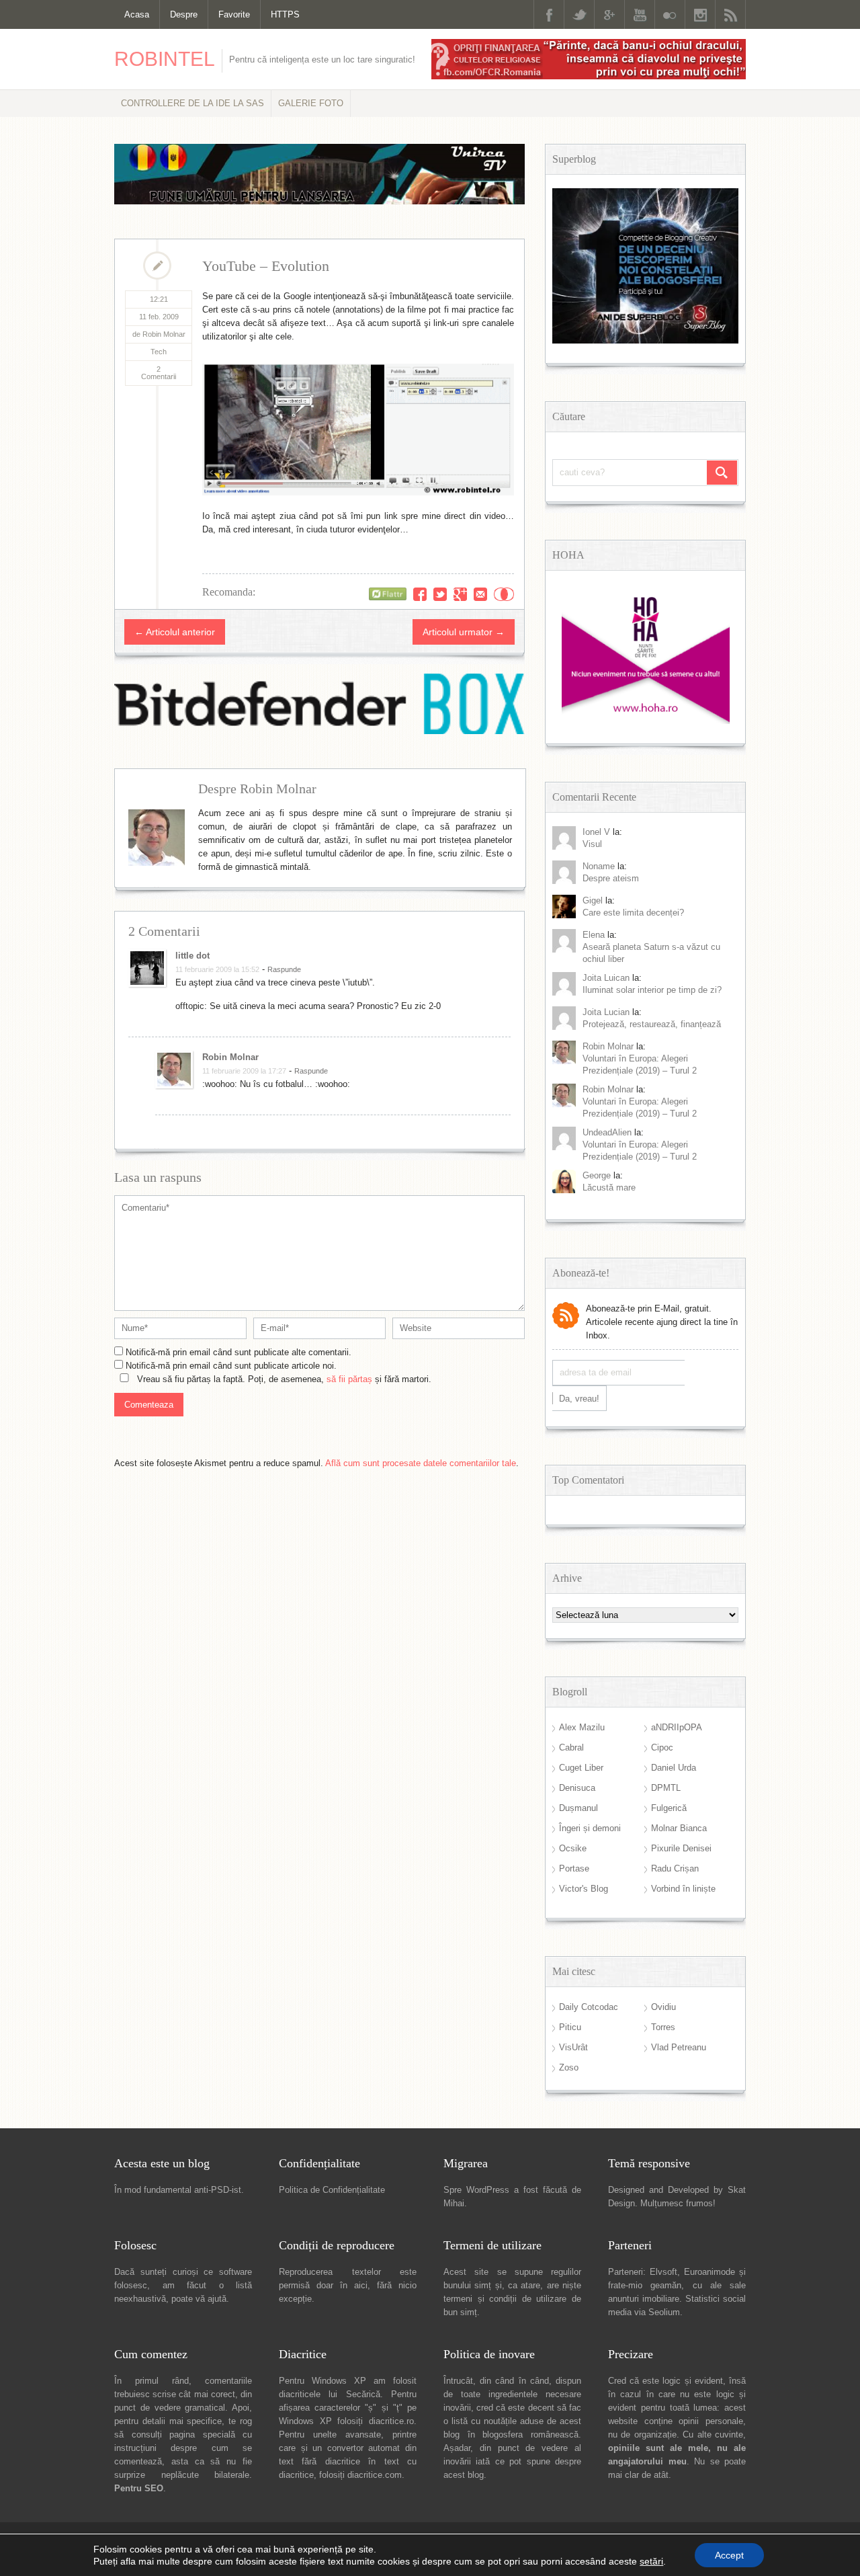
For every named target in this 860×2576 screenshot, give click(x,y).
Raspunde (284, 969)
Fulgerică (669, 1808)
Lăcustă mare (609, 1188)
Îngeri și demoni (590, 1828)
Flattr (504, 594)
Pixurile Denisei (681, 1848)
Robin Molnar (230, 1057)
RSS (730, 14)
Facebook (549, 14)
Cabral (571, 1747)
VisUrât (573, 2047)
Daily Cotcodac (589, 2007)
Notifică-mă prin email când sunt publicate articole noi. (231, 1366)
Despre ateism (611, 878)
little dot (192, 956)
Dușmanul (578, 1808)
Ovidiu (663, 2007)
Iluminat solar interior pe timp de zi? (652, 990)
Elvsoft (663, 2272)
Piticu (570, 2027)
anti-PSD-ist (218, 2190)
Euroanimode (709, 2272)
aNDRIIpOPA (677, 1727)
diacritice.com (375, 2475)
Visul (592, 844)
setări (651, 2561)
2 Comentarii (159, 373)
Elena (594, 935)
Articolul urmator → (464, 632)
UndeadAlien (607, 1132)
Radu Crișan (675, 1868)
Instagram (700, 14)
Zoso (569, 2067)
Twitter (579, 14)
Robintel (165, 59)
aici (361, 2285)
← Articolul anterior (175, 632)
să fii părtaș (349, 1379)
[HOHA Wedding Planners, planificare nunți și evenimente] (646, 721)
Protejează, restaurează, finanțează (652, 1024)
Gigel (593, 900)
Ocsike (573, 1848)
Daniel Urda (674, 1768)
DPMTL (666, 1788)
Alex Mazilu (582, 1727)
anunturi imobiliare (644, 2299)
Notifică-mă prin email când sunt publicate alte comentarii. (239, 1352)
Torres (663, 2027)
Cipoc (662, 1747)
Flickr (670, 14)
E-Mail (480, 594)
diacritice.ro (391, 2421)
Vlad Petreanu (679, 2047)
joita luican (606, 978)
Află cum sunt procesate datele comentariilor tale (421, 1463)
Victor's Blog (584, 1889)
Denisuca (577, 1788)
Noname (599, 866)
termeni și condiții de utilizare (505, 2299)
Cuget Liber (581, 1768)
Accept (729, 2555)
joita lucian (606, 1012)
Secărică (363, 2394)
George (597, 1175)
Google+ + (460, 594)
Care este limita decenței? (633, 913)
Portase (574, 1868)
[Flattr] (388, 594)
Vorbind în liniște (683, 1889)
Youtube (640, 14)
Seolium (664, 2312)
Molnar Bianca (679, 1828)
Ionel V (596, 832)
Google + (609, 14)
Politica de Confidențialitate (332, 2190)
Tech (159, 352)
